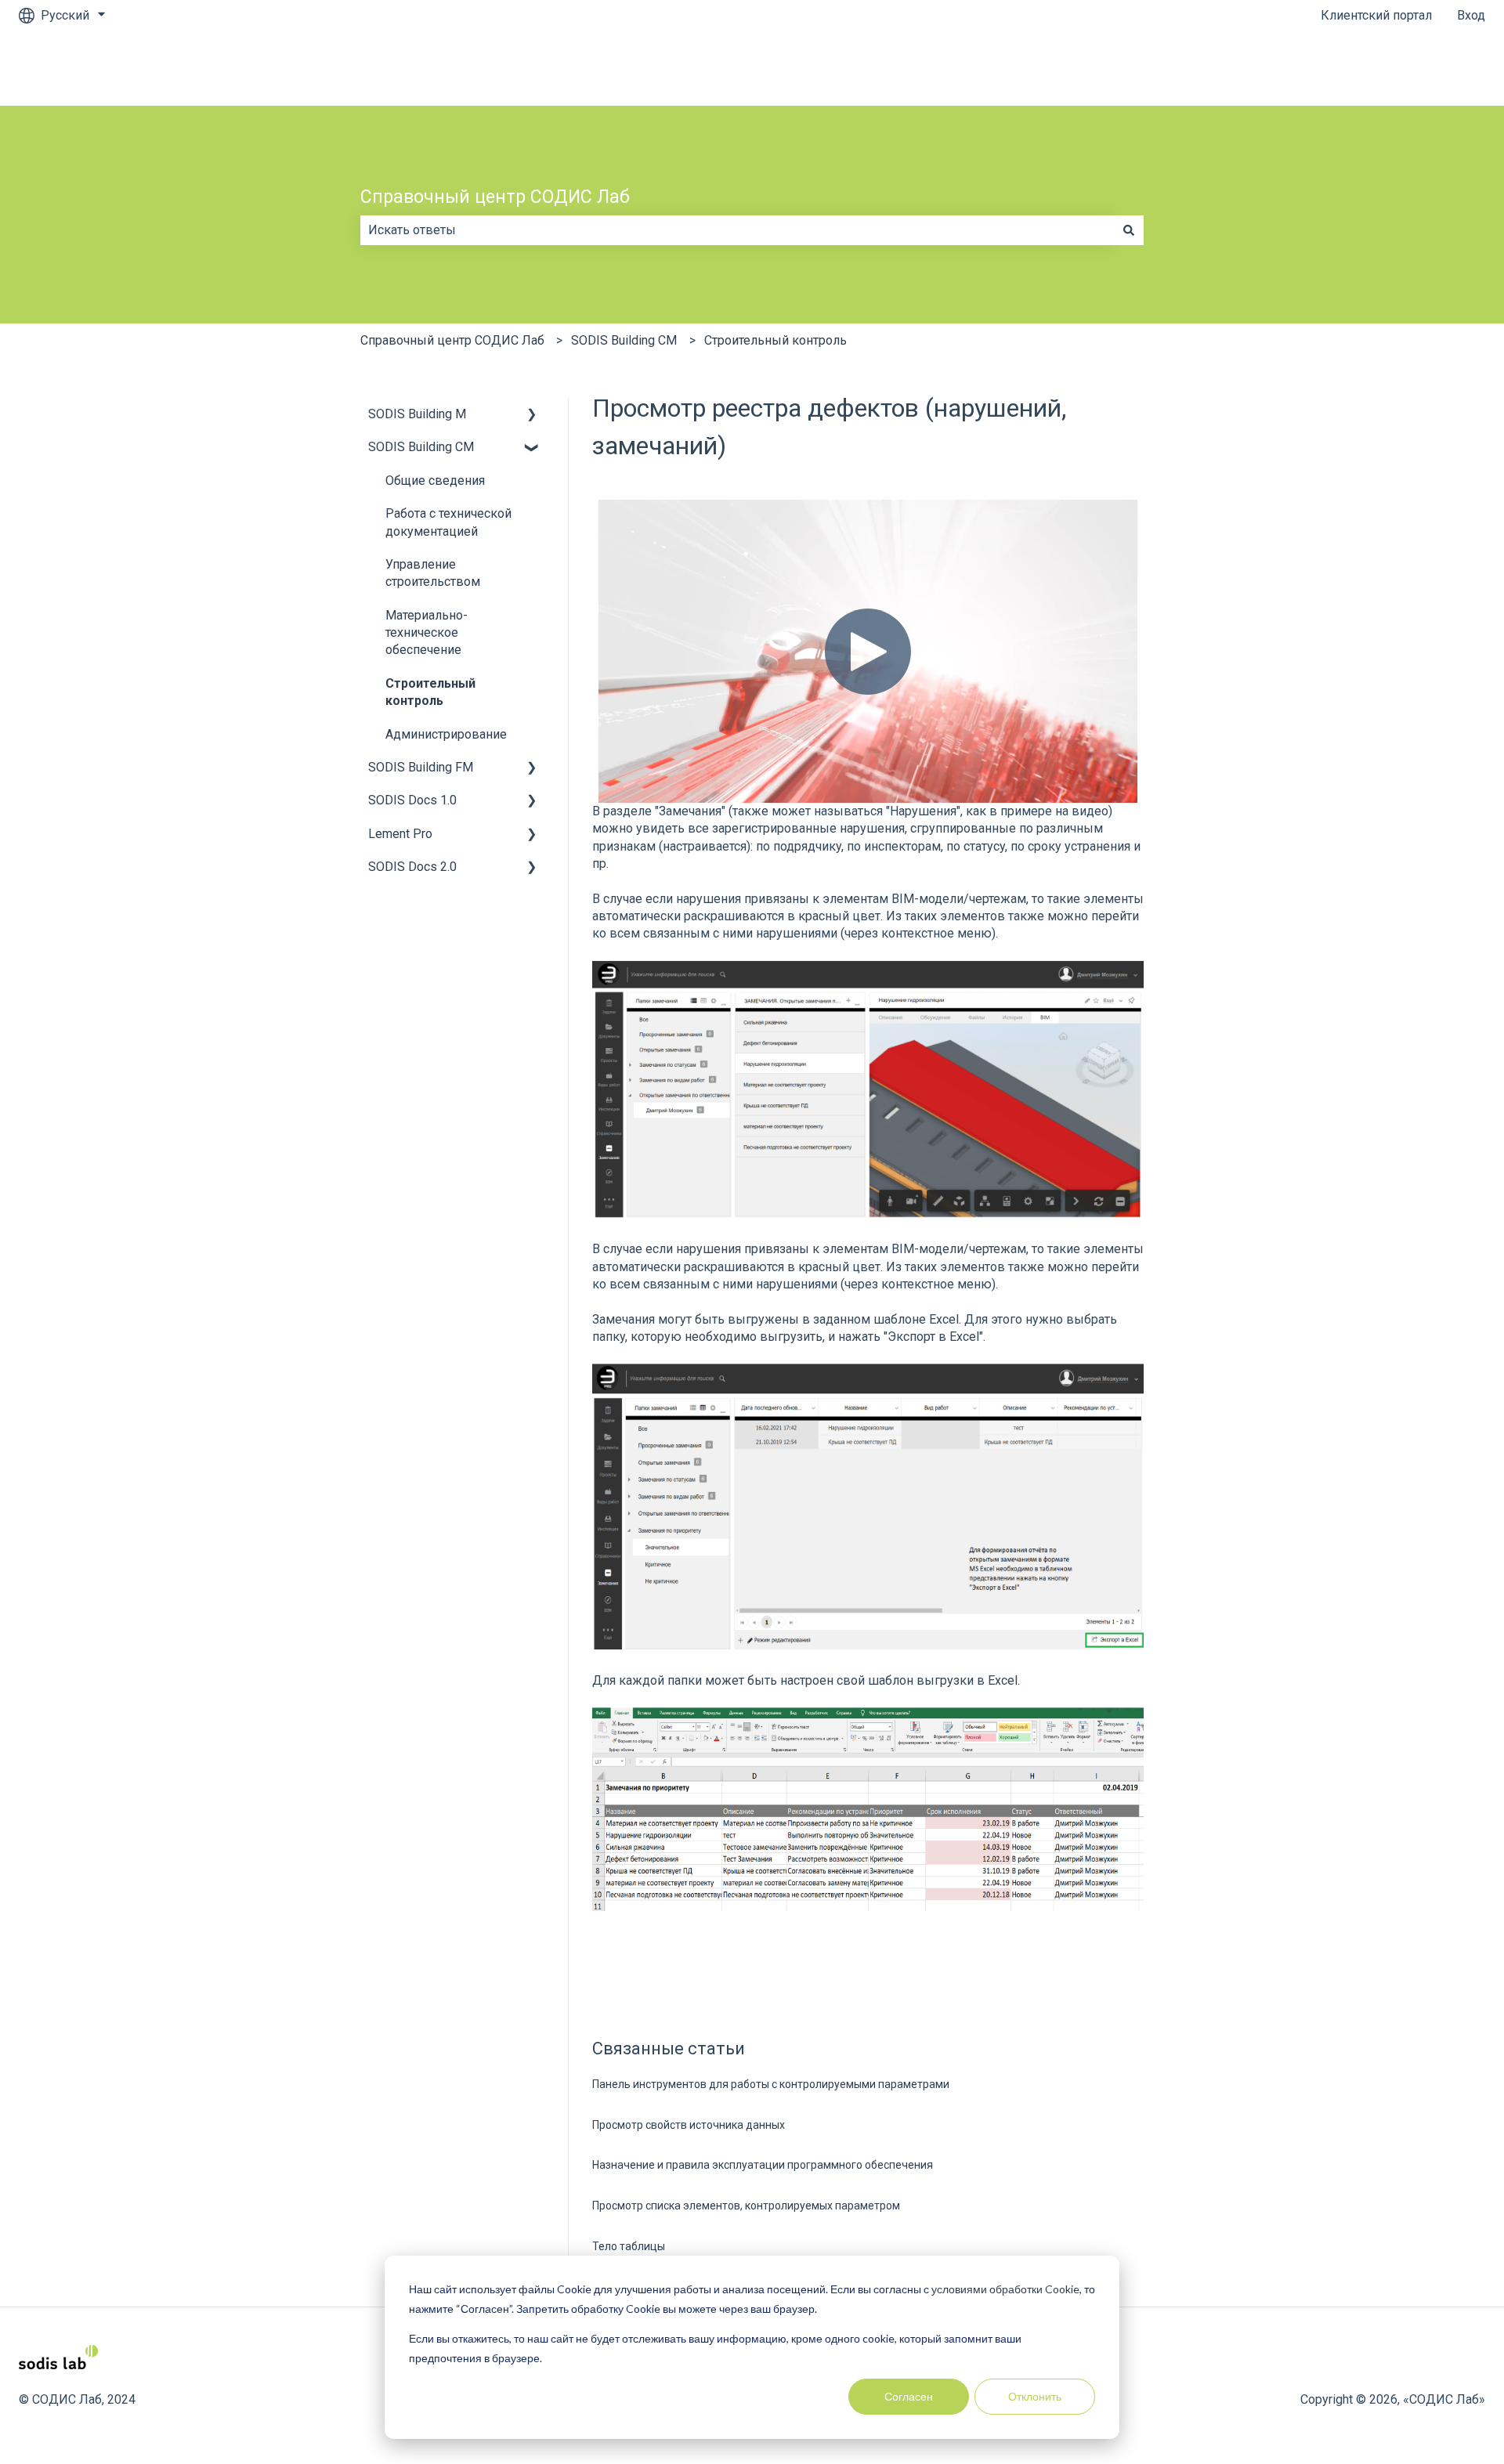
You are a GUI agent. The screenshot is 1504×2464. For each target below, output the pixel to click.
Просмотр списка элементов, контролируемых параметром (746, 2206)
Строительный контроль (775, 340)
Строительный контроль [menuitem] (430, 692)
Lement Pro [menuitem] (400, 834)
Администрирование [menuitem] (446, 734)
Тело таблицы (629, 2246)
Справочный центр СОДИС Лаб (495, 197)
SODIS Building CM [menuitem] (421, 447)
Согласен (909, 2396)
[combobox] (737, 230)
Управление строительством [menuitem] (433, 573)
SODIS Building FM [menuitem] (421, 767)
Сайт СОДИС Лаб (1420, 68)
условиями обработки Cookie (1005, 2289)
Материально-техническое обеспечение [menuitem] (427, 633)
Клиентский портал (1376, 15)
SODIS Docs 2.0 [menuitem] (412, 867)
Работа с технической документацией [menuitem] (448, 522)
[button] (532, 415)
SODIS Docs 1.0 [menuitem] (412, 800)
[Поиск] (1129, 230)
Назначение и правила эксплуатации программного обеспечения (763, 2165)
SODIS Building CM (624, 340)
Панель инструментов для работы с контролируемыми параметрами (771, 2084)
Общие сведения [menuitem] (435, 481)
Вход (1471, 15)
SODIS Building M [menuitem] (417, 414)
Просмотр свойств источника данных (689, 2125)
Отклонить (1035, 2396)
